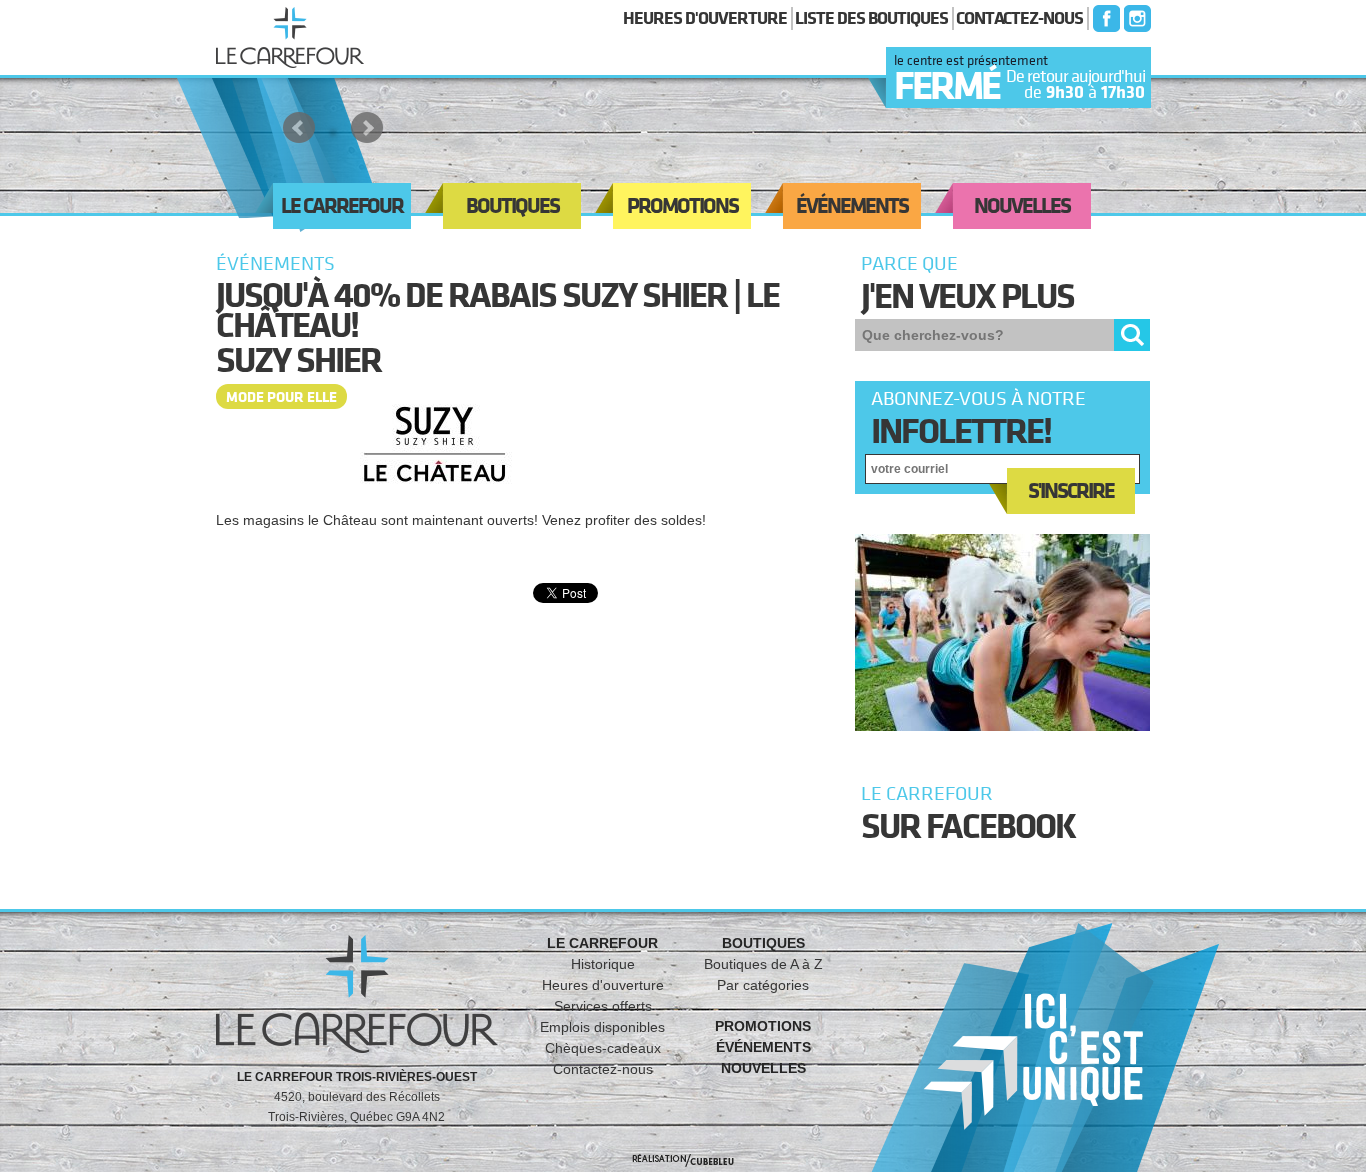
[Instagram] (1135, 18)
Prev (299, 128)
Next (367, 128)
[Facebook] (1103, 18)
